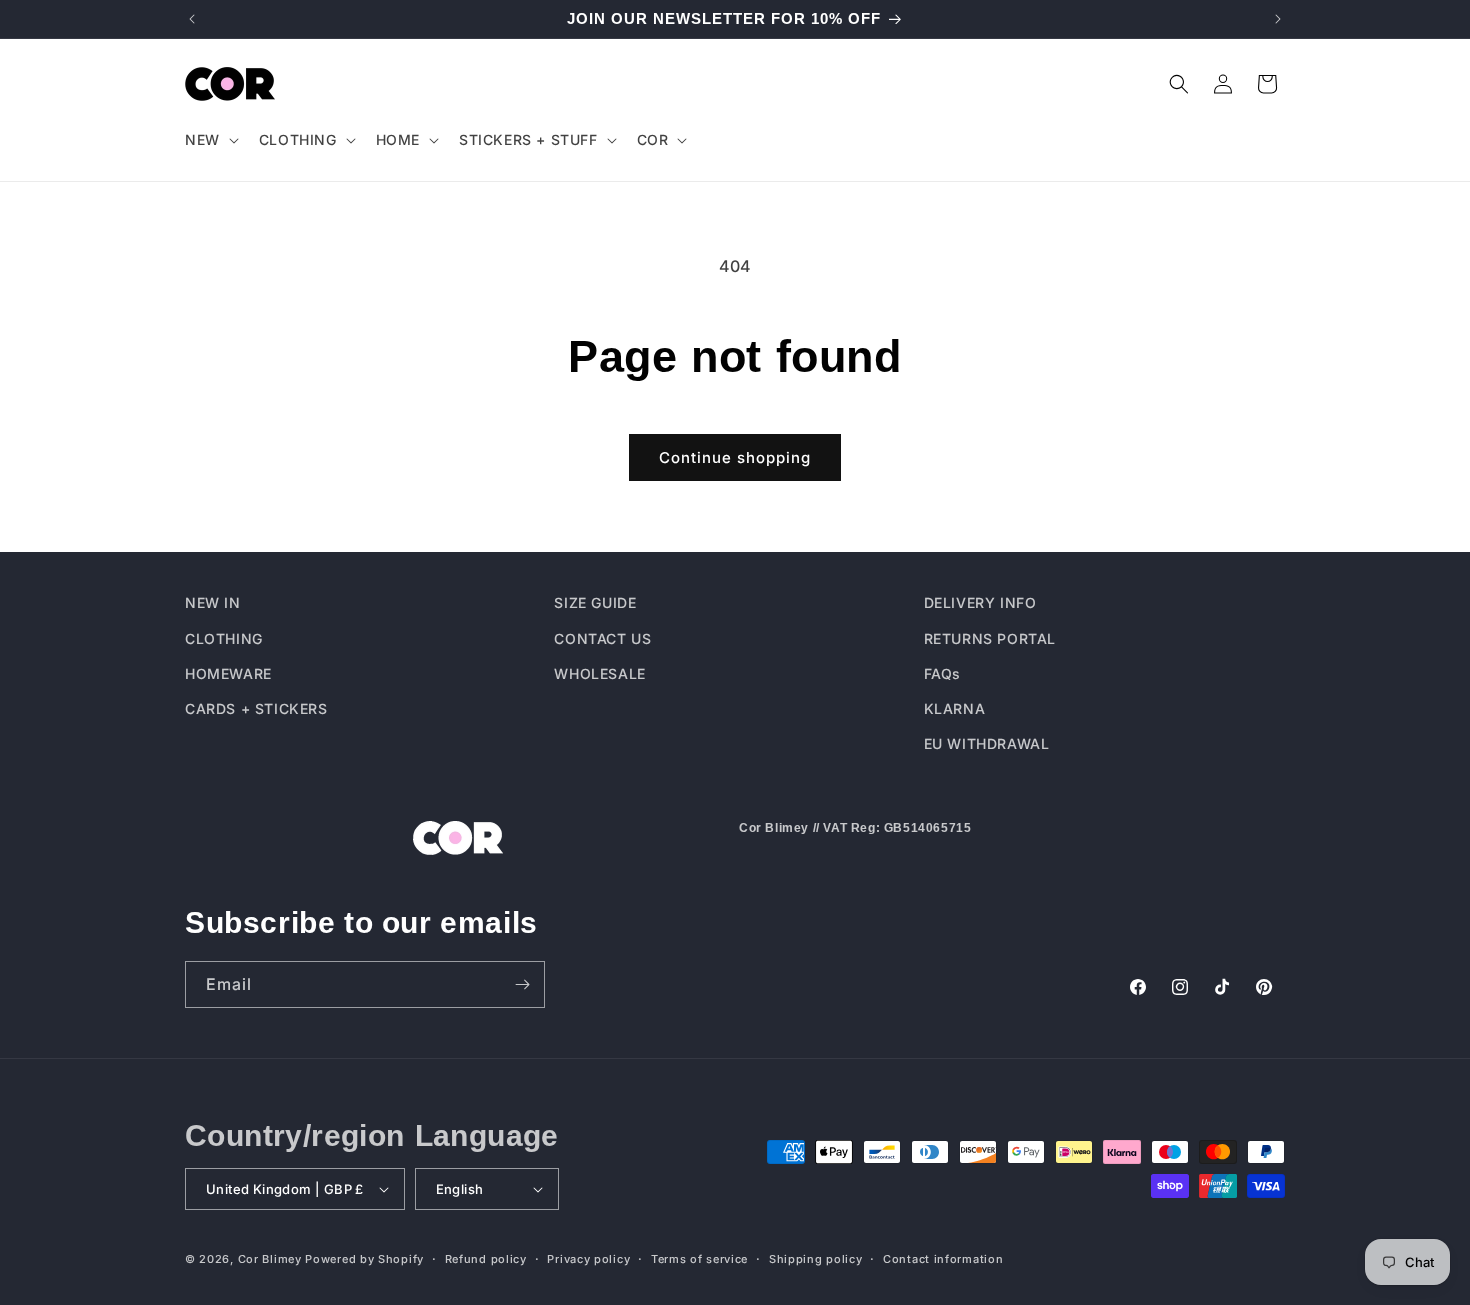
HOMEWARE (228, 672)
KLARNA (955, 707)
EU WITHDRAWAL (987, 742)
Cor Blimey (270, 1259)
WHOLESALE (599, 672)
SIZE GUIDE (595, 602)
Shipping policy (816, 1258)
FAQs (942, 672)
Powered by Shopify (364, 1259)
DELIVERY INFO (980, 602)
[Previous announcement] (192, 19)
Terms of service (699, 1258)
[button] (210, 140)
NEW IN (213, 602)
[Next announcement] (1278, 19)
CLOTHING (224, 637)
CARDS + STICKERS (256, 707)
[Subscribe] (522, 984)
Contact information (943, 1258)
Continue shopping (735, 457)
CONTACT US (602, 637)
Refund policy (486, 1258)
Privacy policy (588, 1258)
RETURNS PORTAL (990, 637)
